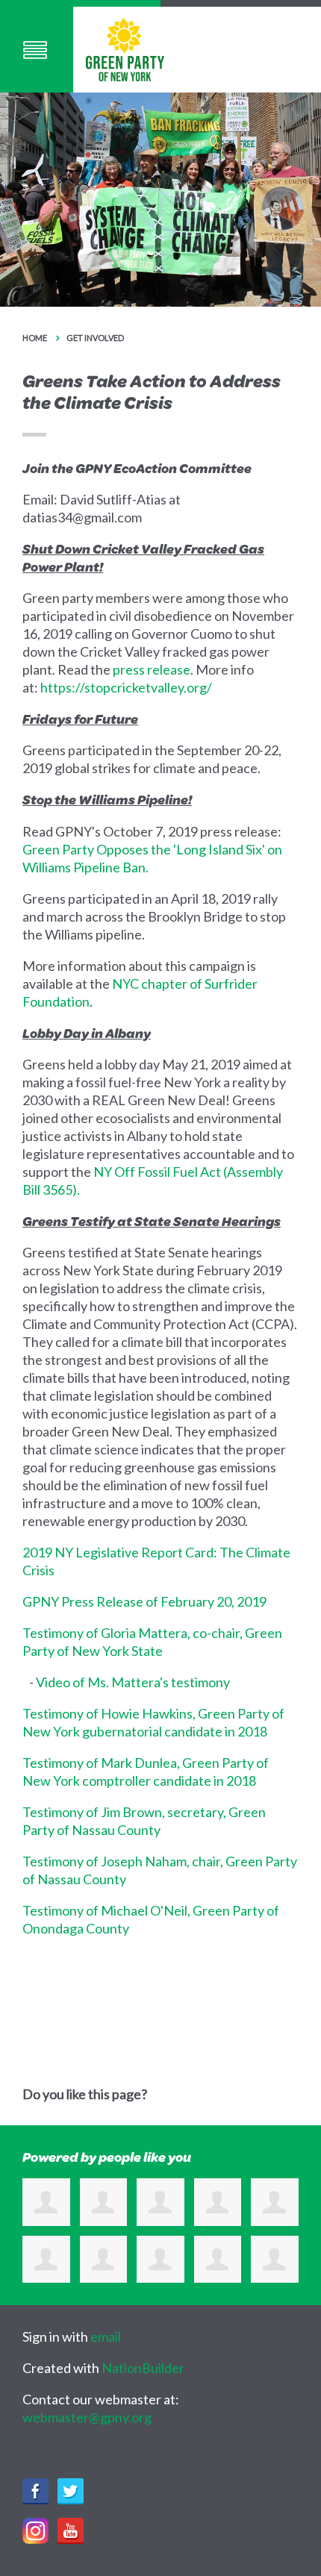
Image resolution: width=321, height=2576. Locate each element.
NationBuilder (143, 2368)
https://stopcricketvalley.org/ (126, 687)
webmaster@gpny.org (87, 2417)
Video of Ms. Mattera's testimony (133, 1682)
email (106, 2336)
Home (35, 338)
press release (152, 669)
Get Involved (95, 338)
